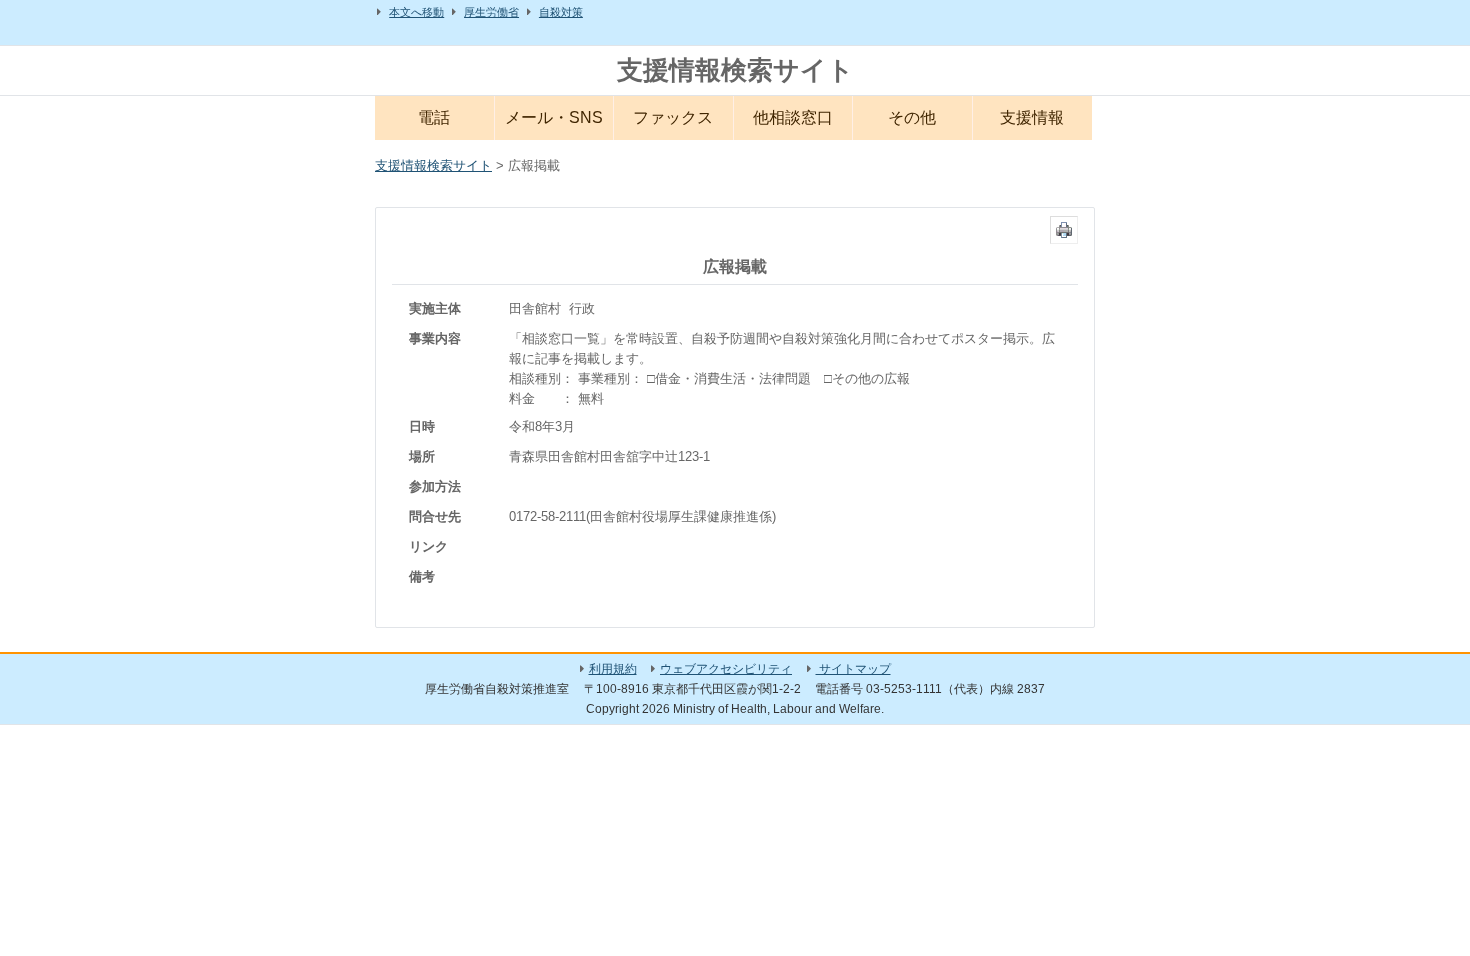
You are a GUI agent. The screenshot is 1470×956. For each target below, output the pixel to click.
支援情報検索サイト (735, 70)
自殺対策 (561, 12)
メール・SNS (554, 117)
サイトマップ (853, 669)
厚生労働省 (491, 12)
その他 (912, 117)
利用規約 (613, 669)
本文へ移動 (416, 12)
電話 (434, 117)
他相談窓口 (793, 117)
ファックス (673, 117)
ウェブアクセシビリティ (726, 669)
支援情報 (1032, 117)
